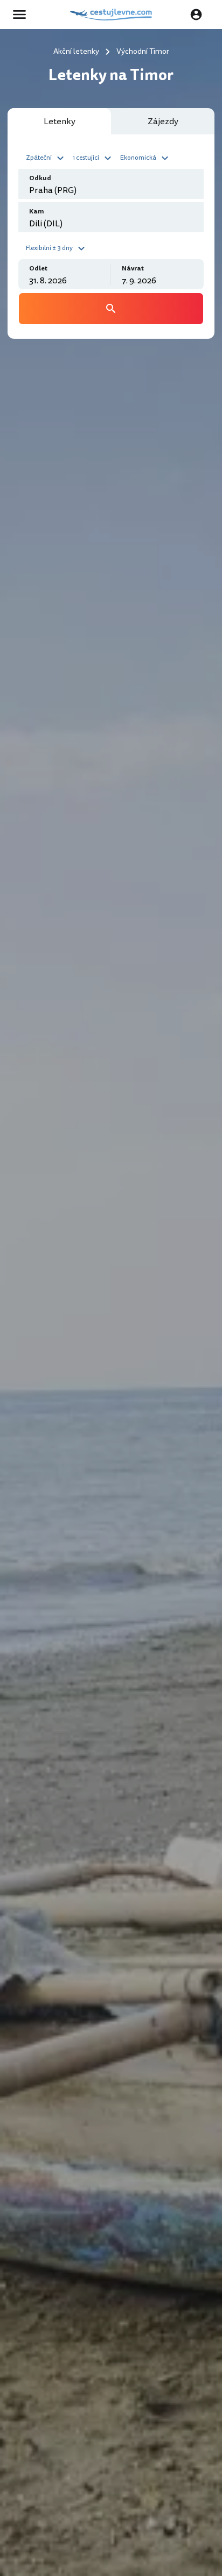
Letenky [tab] (60, 122)
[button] (46, 157)
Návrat (133, 269)
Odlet (38, 269)
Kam (37, 212)
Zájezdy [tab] (163, 122)
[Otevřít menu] (23, 15)
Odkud (40, 178)
